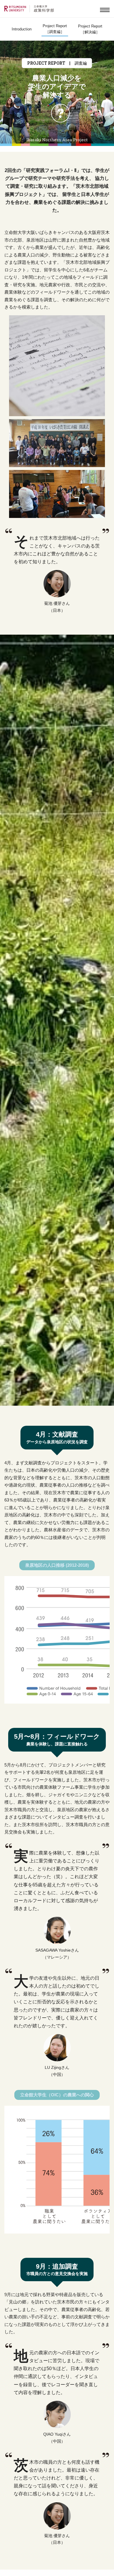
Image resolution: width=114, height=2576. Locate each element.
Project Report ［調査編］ (55, 29)
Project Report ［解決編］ (90, 29)
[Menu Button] (105, 11)
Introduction (22, 29)
